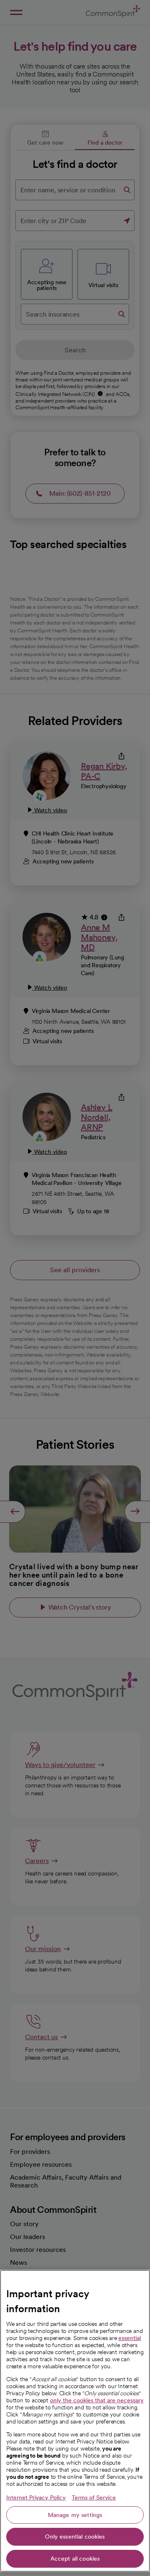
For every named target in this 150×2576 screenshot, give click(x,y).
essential (130, 2338)
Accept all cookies (75, 2559)
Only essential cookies (75, 2537)
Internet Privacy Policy (36, 2497)
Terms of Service (94, 2497)
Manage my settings (75, 2515)
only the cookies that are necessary (97, 2400)
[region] (75, 2421)
